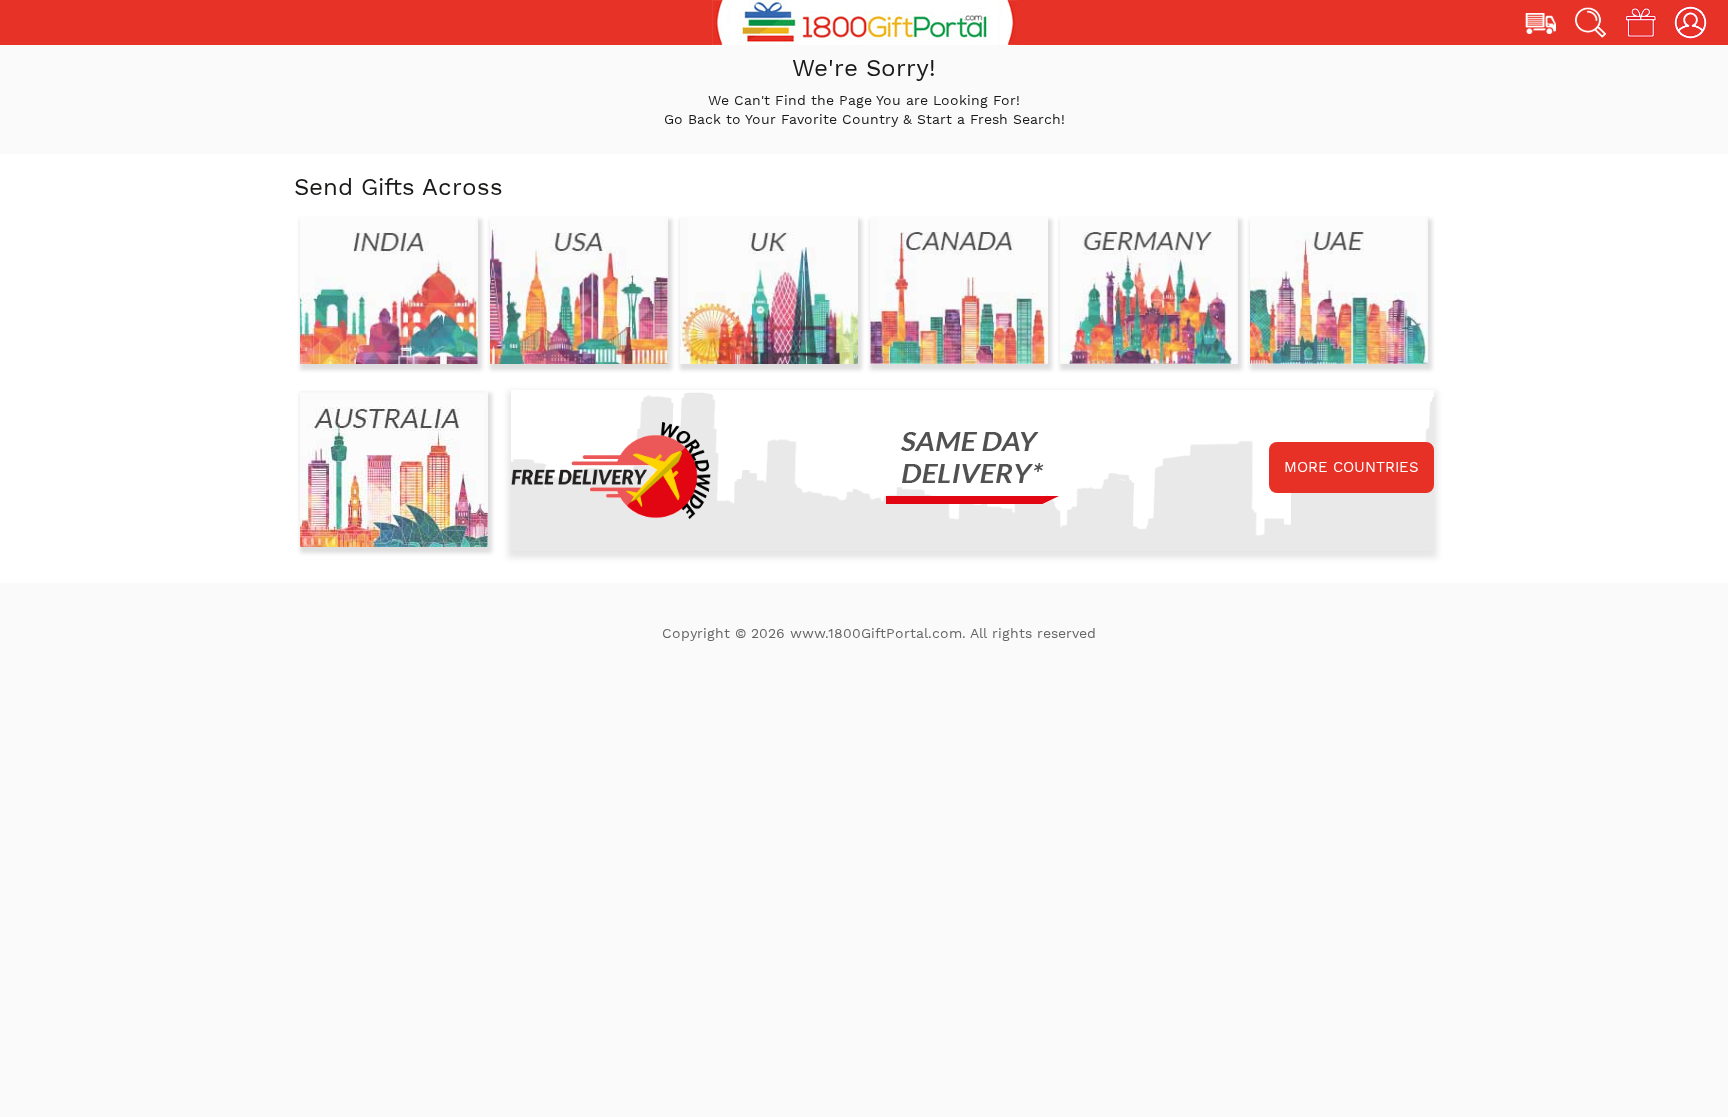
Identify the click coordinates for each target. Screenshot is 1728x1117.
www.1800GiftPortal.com (876, 633)
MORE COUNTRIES (1351, 467)
